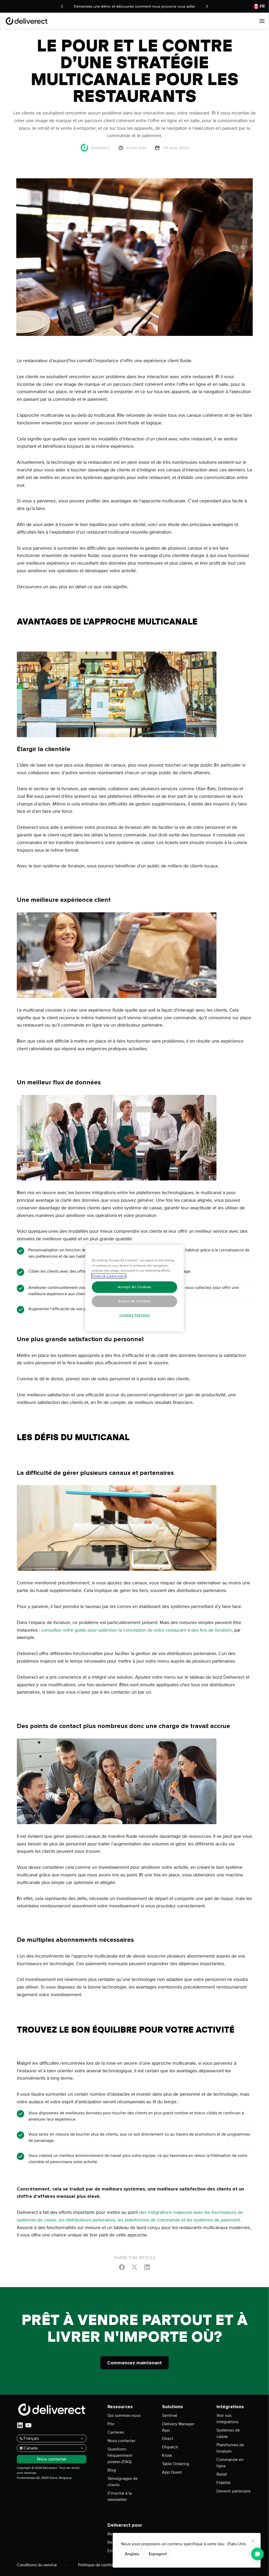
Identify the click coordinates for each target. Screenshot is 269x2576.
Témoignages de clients (123, 2482)
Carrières (116, 2432)
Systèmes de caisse (228, 2433)
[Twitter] (134, 2267)
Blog (112, 2470)
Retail (222, 2474)
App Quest (172, 2472)
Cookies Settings (135, 1315)
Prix (111, 2424)
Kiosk (167, 2455)
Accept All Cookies (134, 1287)
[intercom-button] (257, 2554)
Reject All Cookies (135, 1301)
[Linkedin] (147, 2267)
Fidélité (223, 2483)
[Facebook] (122, 2267)
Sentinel (170, 2416)
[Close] (253, 2541)
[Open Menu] (262, 21)
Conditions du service (37, 2565)
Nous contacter (121, 2441)
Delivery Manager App (178, 2427)
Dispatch (170, 2447)
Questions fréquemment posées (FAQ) (120, 2455)
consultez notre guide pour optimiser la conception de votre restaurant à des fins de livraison (137, 1630)
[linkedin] (20, 2425)
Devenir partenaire (234, 2491)
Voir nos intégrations (227, 2419)
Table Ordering (176, 2464)
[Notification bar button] (62, 6)
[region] (135, 1288)
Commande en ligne (230, 2463)
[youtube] (28, 2425)
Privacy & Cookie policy (109, 1276)
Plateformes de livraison (230, 2448)
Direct (168, 2439)
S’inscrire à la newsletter (120, 2496)
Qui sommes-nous (124, 2416)
